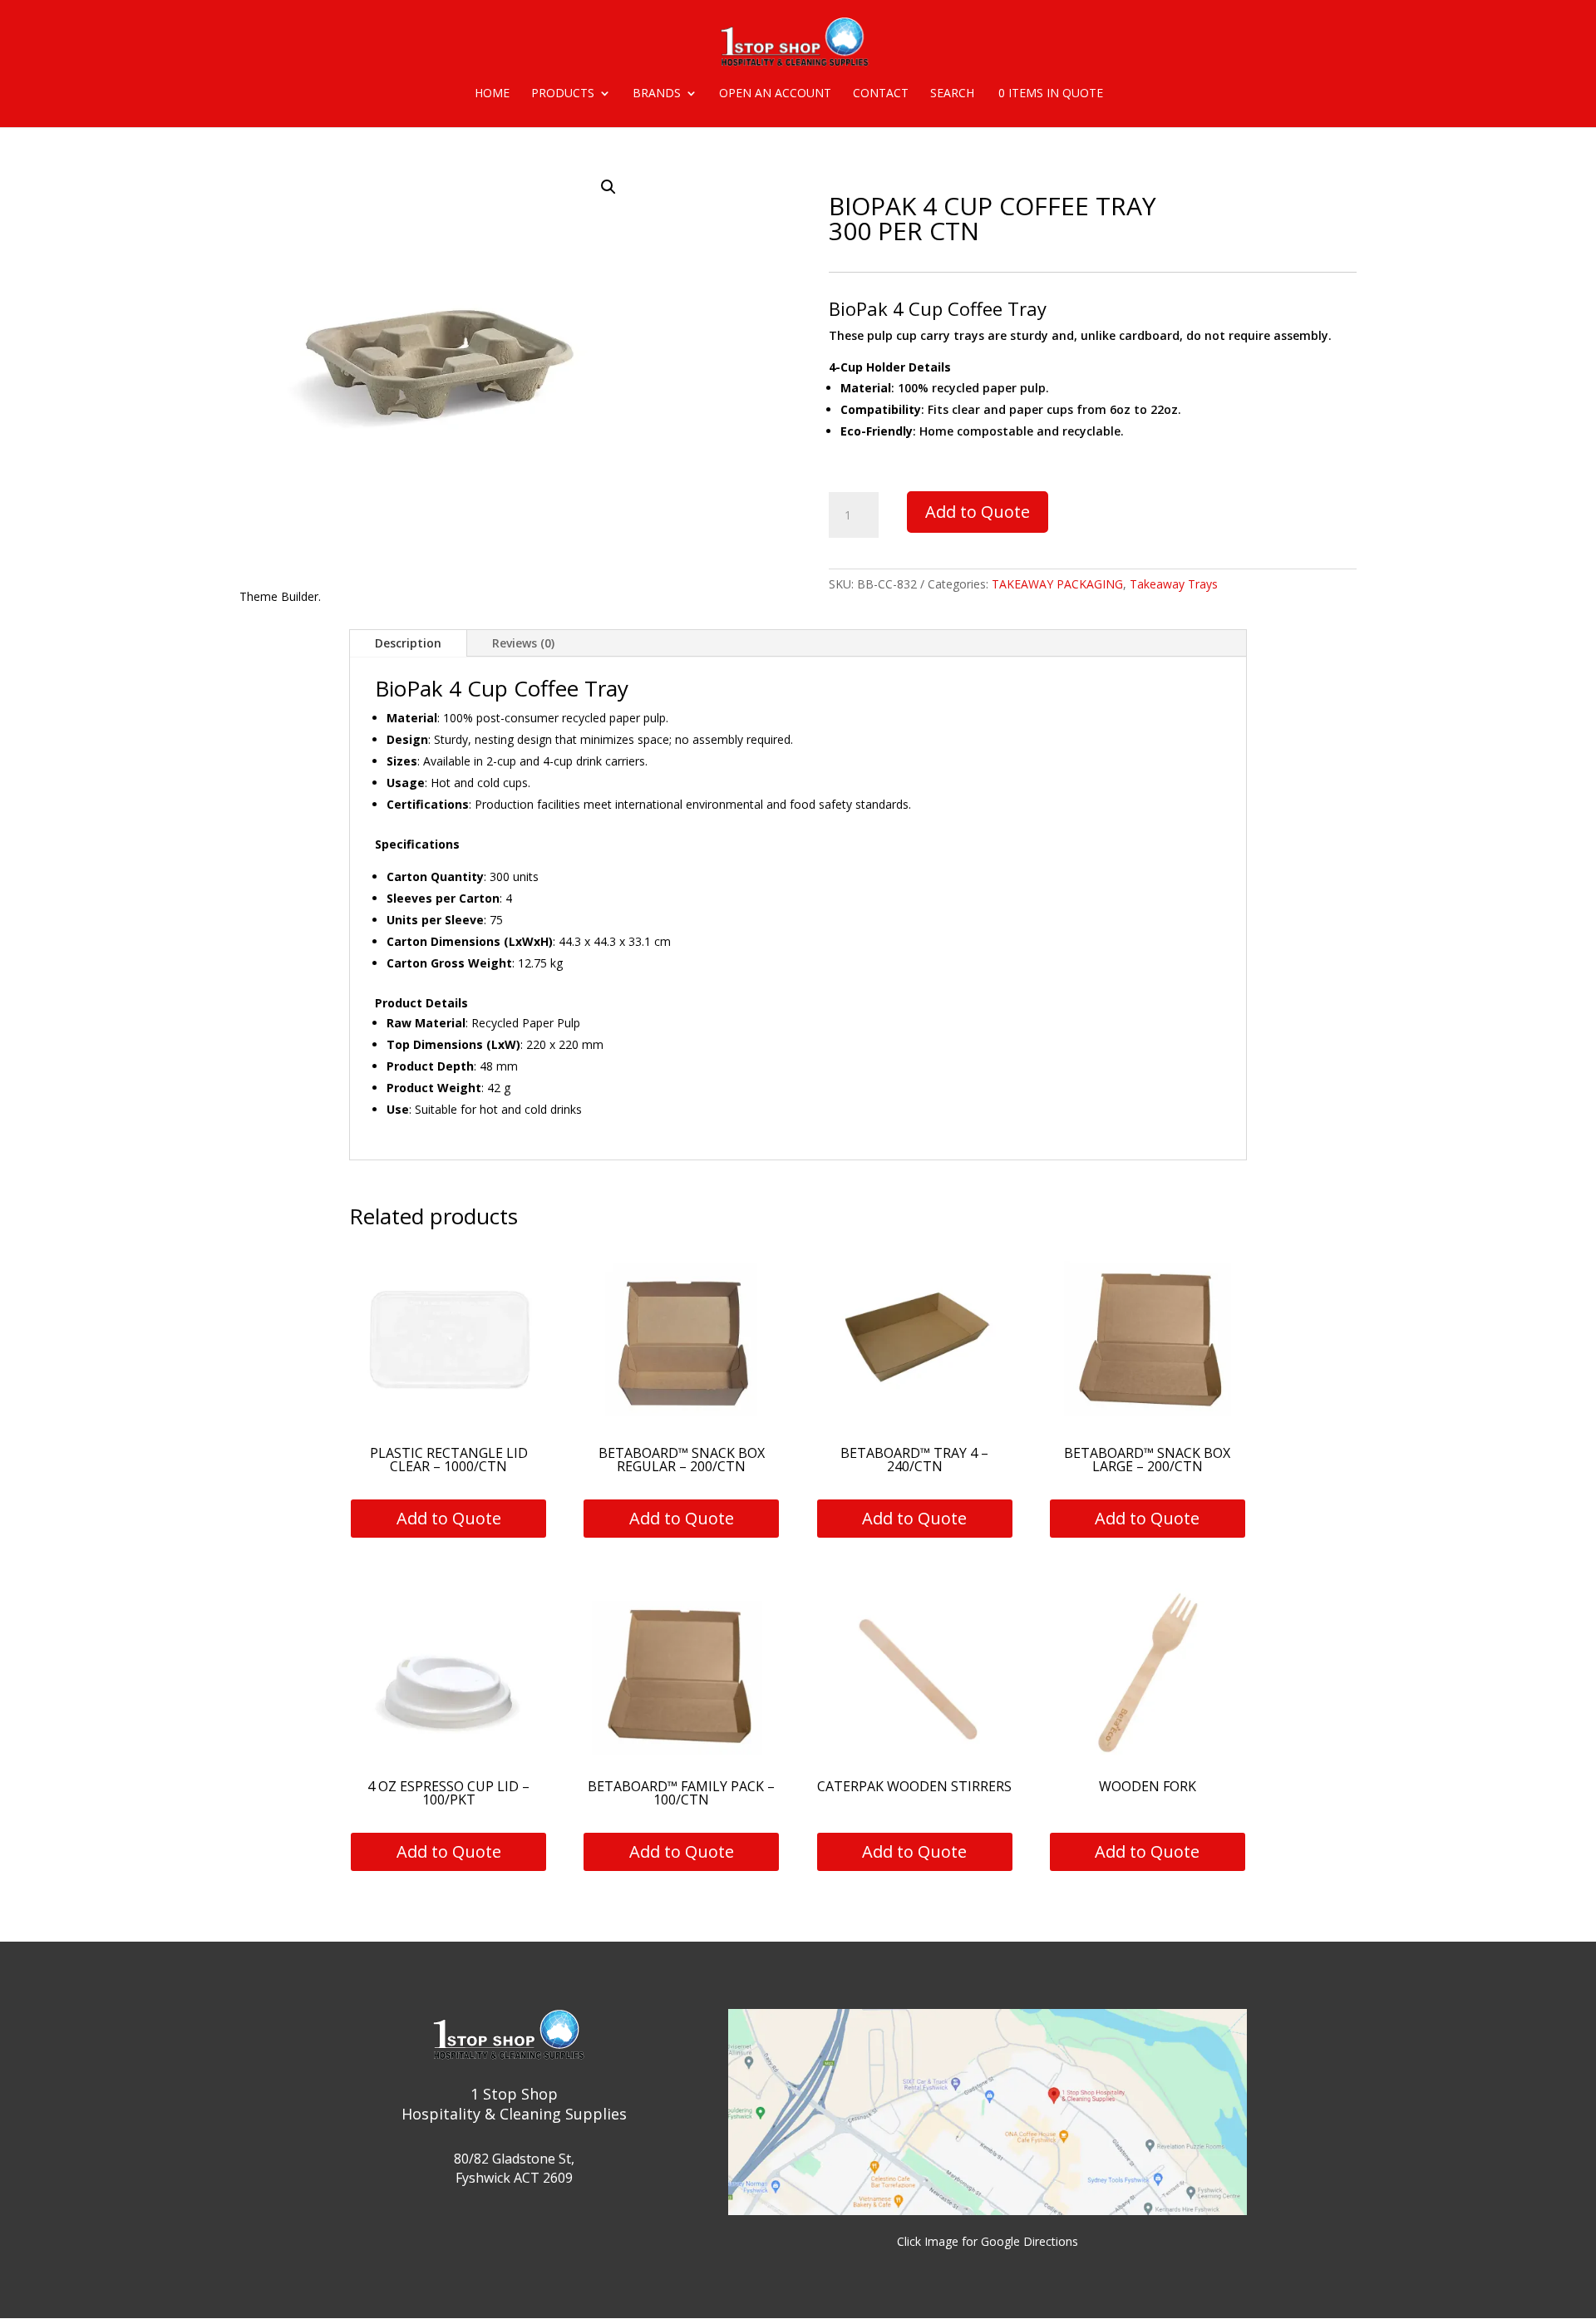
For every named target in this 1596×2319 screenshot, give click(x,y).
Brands (657, 94)
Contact (881, 94)
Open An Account (775, 94)
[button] (608, 187)
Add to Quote (978, 512)
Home (492, 94)
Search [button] (952, 94)
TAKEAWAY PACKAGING (1057, 584)
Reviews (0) (523, 643)
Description (408, 643)
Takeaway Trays (1174, 584)
